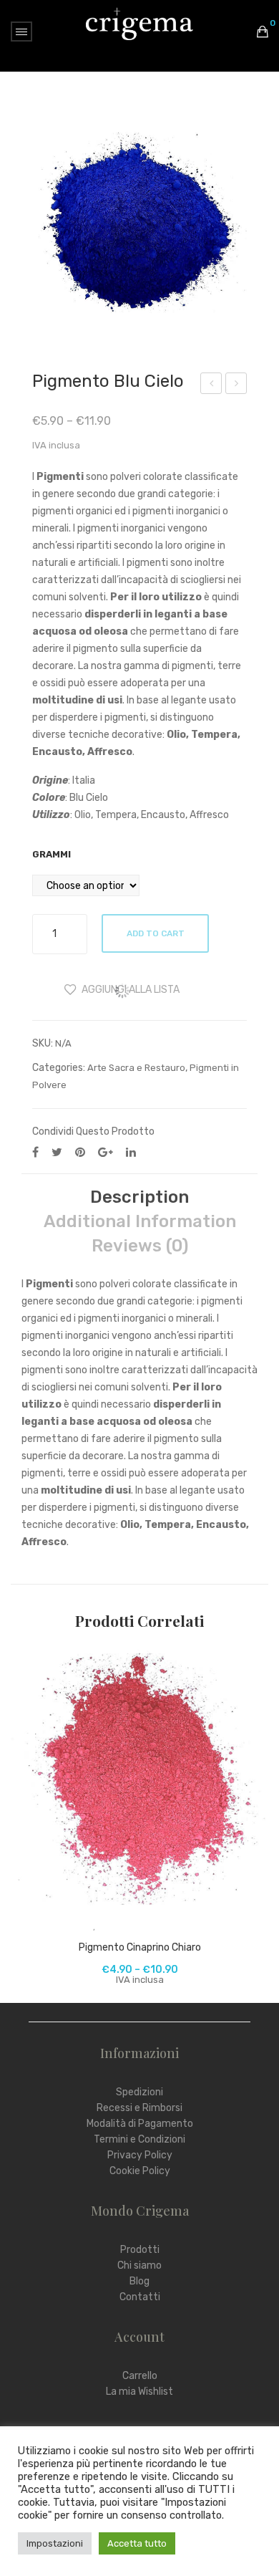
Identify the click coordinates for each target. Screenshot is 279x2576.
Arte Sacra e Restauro (136, 1068)
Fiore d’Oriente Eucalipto (212, 385)
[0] (263, 32)
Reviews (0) (140, 1246)
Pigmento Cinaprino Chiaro (140, 1947)
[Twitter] (57, 1152)
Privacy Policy (140, 2155)
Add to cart (156, 933)
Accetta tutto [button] (137, 2543)
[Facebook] (35, 1152)
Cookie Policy (140, 2171)
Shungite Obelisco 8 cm (237, 385)
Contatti (140, 2297)
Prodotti (140, 2250)
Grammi (52, 854)
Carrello (140, 2376)
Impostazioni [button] (55, 2543)
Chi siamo (139, 2265)
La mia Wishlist (139, 2392)
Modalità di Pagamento (140, 2124)
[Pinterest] (80, 1152)
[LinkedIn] (131, 1152)
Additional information (140, 1221)
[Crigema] (139, 23)
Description (139, 1197)
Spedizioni (139, 2092)
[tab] (139, 1197)
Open (21, 32)
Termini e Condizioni (139, 2139)
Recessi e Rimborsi (139, 2108)
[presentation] (25, 1817)
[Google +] (106, 1152)
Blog (139, 2281)
